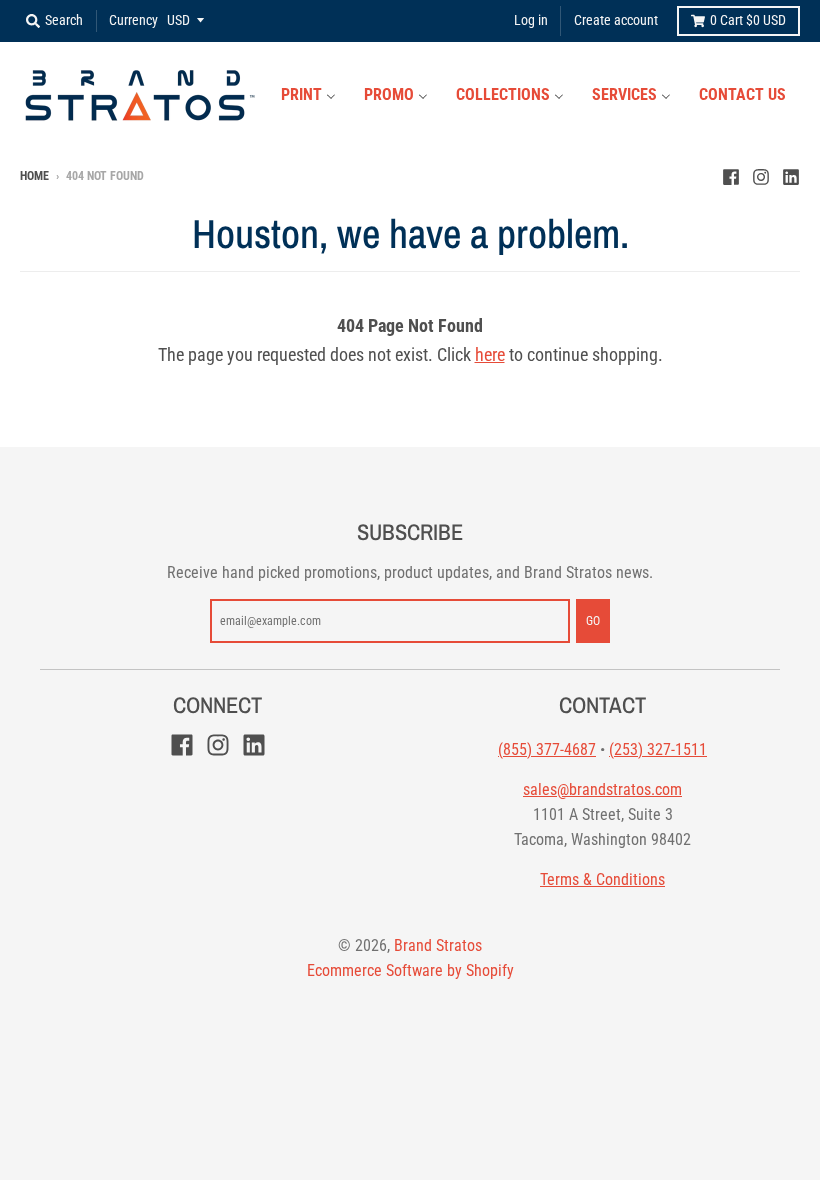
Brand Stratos (438, 945)
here (490, 354)
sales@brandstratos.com (602, 789)
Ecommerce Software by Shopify (410, 970)
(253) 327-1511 (658, 749)
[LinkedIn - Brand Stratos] (791, 175)
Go (593, 621)
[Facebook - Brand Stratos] (731, 175)
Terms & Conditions (602, 879)
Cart (748, 20)
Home (34, 176)
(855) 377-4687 (547, 749)
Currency (133, 20)
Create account (616, 20)
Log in (531, 20)
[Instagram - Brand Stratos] (761, 175)
